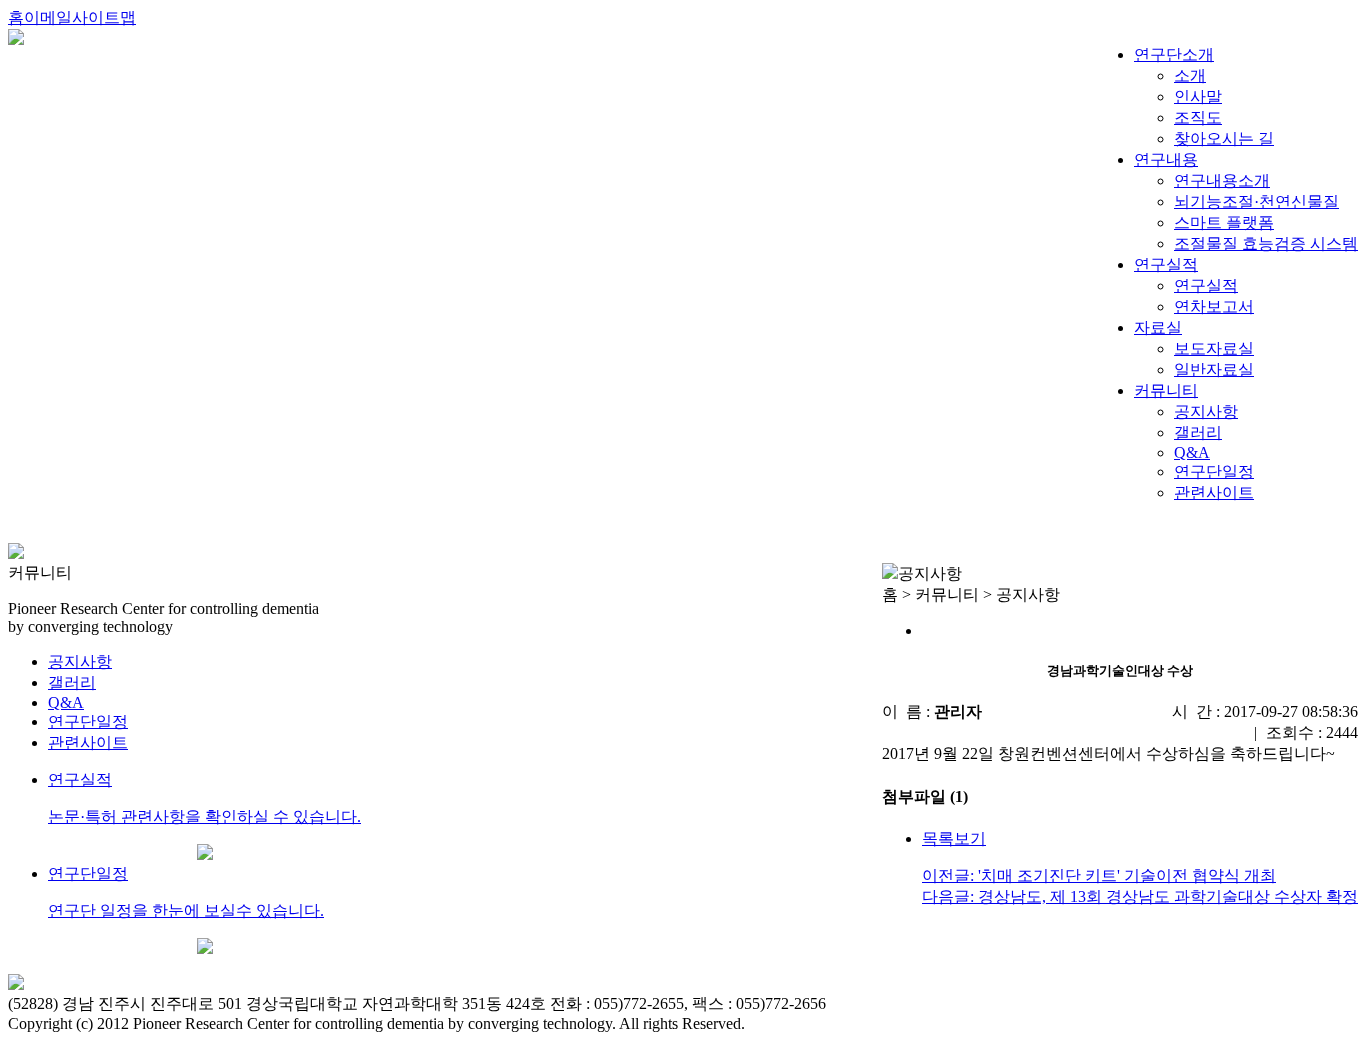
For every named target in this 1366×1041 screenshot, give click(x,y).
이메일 (48, 17)
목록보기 (954, 838)
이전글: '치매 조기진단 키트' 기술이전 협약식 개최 (1099, 875)
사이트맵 (104, 17)
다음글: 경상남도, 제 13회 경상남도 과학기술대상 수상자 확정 (1140, 896)
